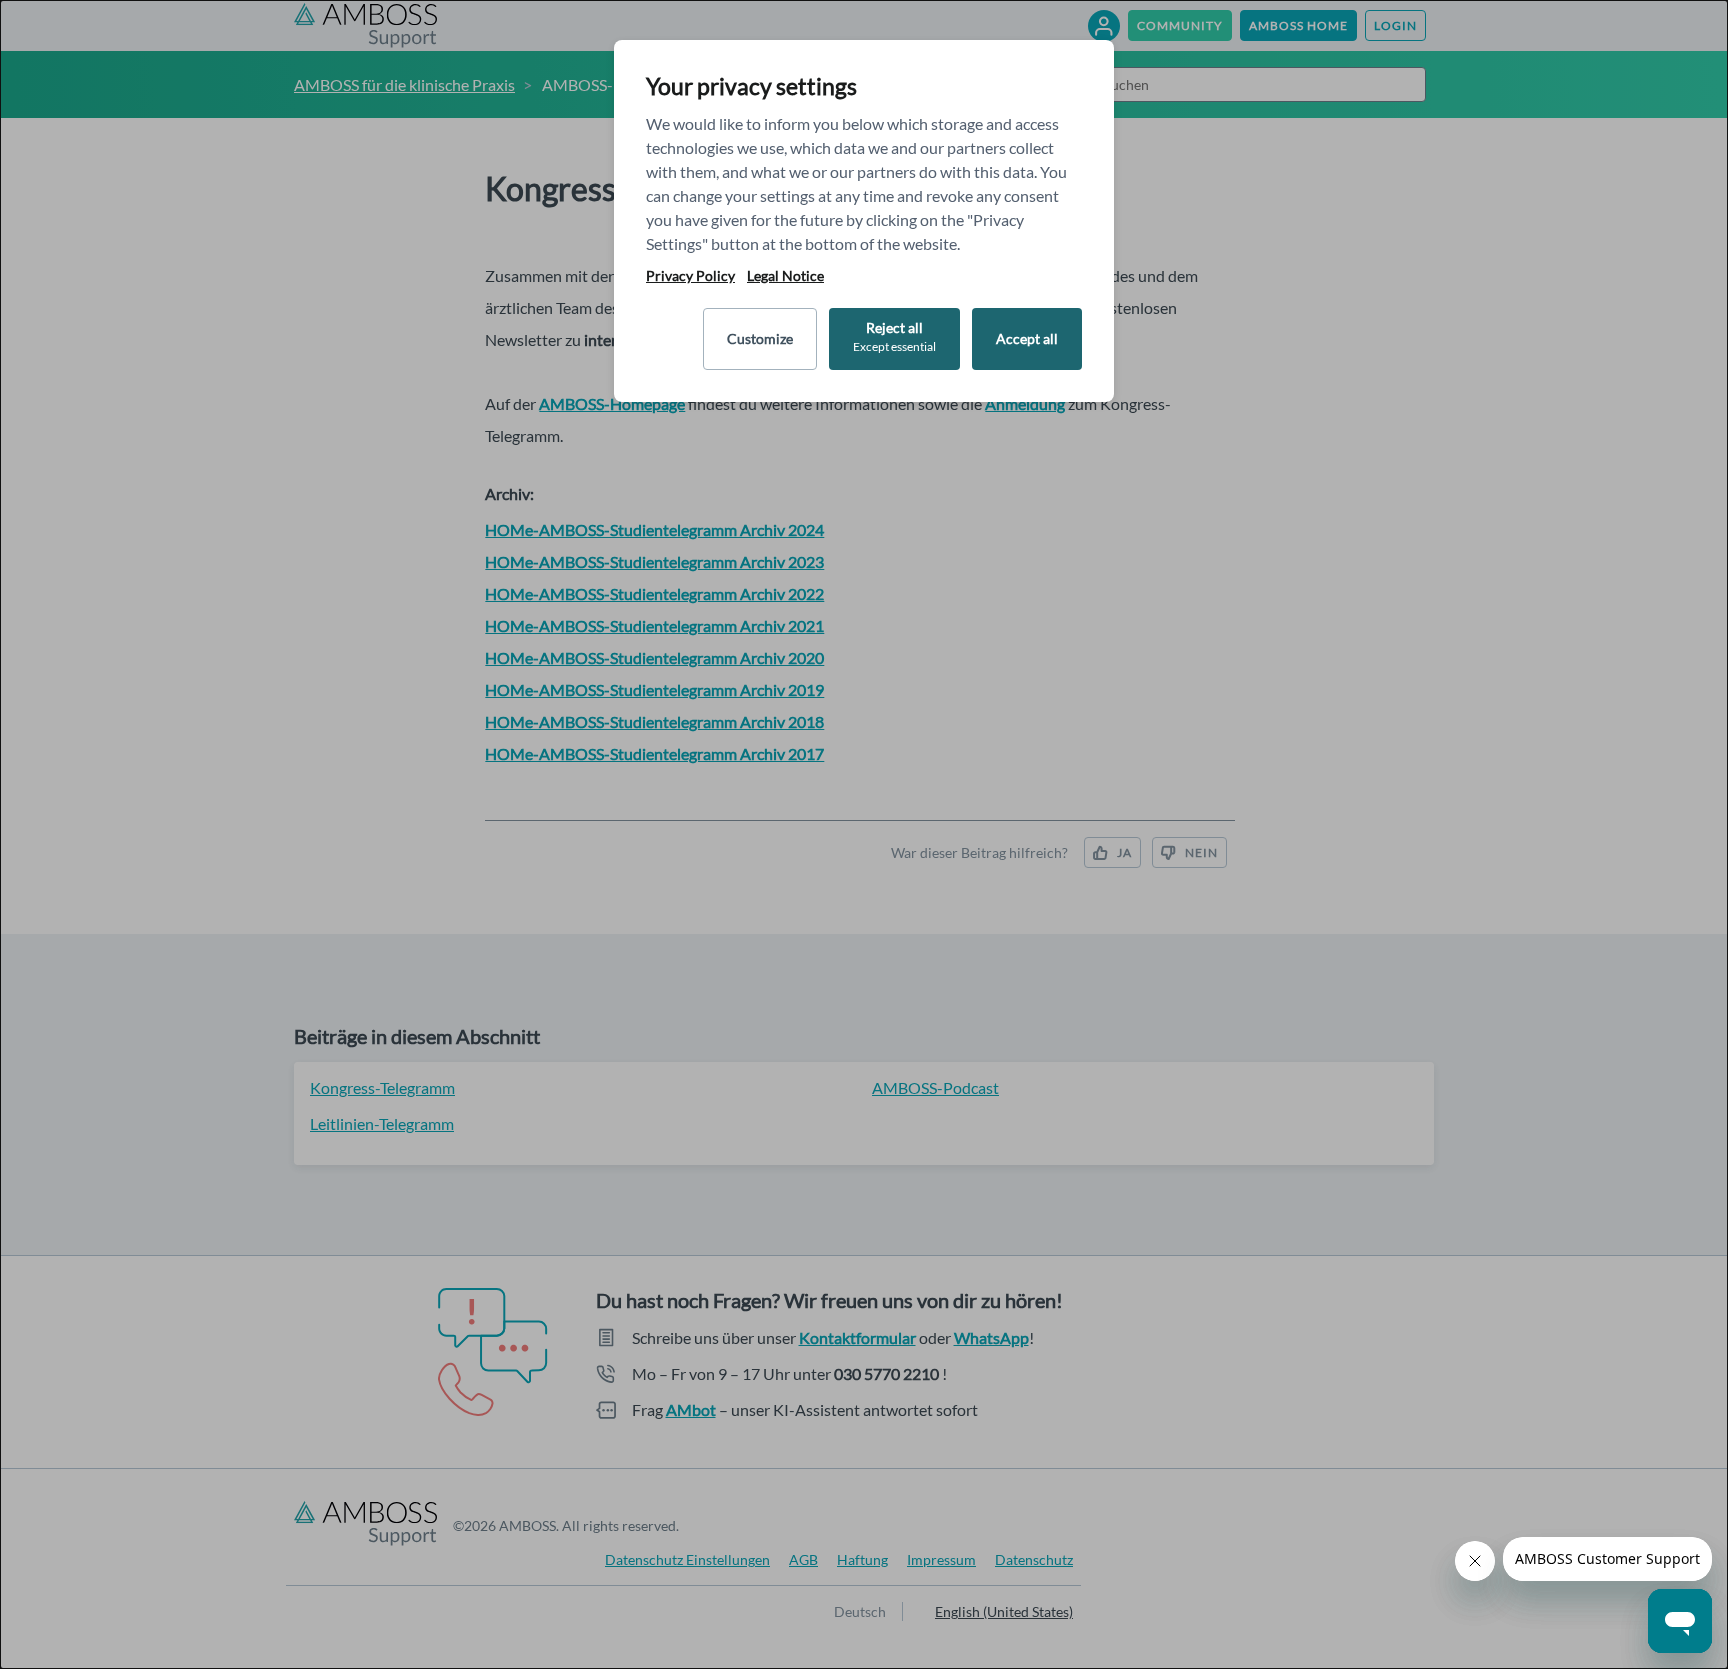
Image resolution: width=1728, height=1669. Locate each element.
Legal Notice (785, 276)
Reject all (894, 336)
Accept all (1027, 338)
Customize (760, 338)
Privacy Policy (690, 276)
